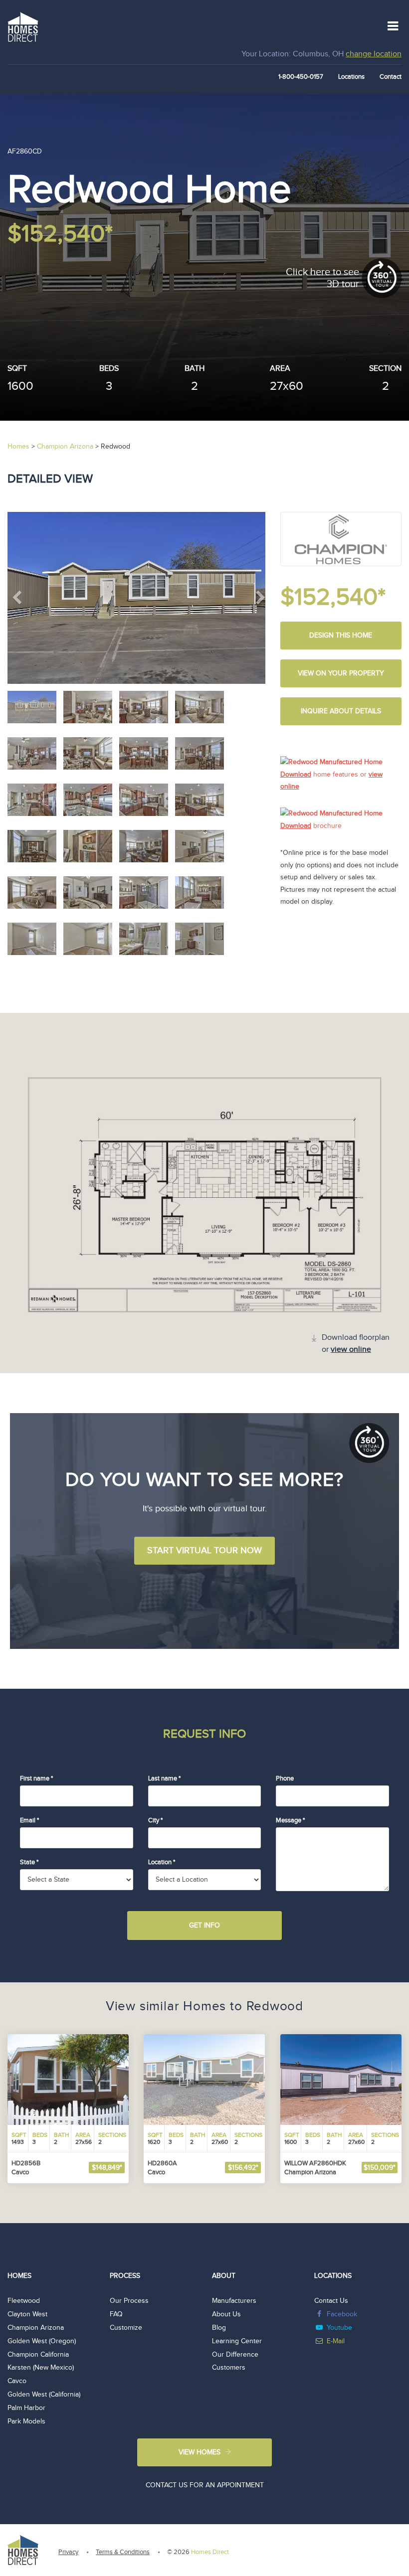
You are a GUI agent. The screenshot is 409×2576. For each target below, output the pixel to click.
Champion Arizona (36, 2328)
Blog (219, 2328)
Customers (229, 2368)
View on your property (341, 673)
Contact (391, 77)
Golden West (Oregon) (42, 2341)
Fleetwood (24, 2301)
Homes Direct (210, 2552)
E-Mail (336, 2341)
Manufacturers (234, 2301)
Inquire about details (341, 711)
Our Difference (235, 2355)
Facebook (342, 2314)
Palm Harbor (26, 2408)
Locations (351, 77)
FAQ (116, 2314)
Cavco (17, 2381)
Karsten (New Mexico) (41, 2368)
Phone (285, 1778)
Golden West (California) (44, 2395)
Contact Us (331, 2301)
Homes (19, 2276)
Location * (162, 1862)
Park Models (26, 2421)
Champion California (38, 2355)
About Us (226, 2314)
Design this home (341, 636)
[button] (27, 598)
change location (374, 54)
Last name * (164, 1778)
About (224, 2276)
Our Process (129, 2301)
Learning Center (237, 2341)
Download (296, 775)
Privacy (68, 2552)
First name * (36, 1778)
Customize (126, 2328)
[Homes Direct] (23, 26)
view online (351, 1350)
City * (155, 1820)
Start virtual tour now (204, 1550)
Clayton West (27, 2314)
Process (125, 2276)
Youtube (339, 2328)
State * (29, 1862)
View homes (200, 2452)
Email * (29, 1820)
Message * (290, 1820)
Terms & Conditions (123, 2552)
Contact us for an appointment (205, 2485)
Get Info (204, 1926)
